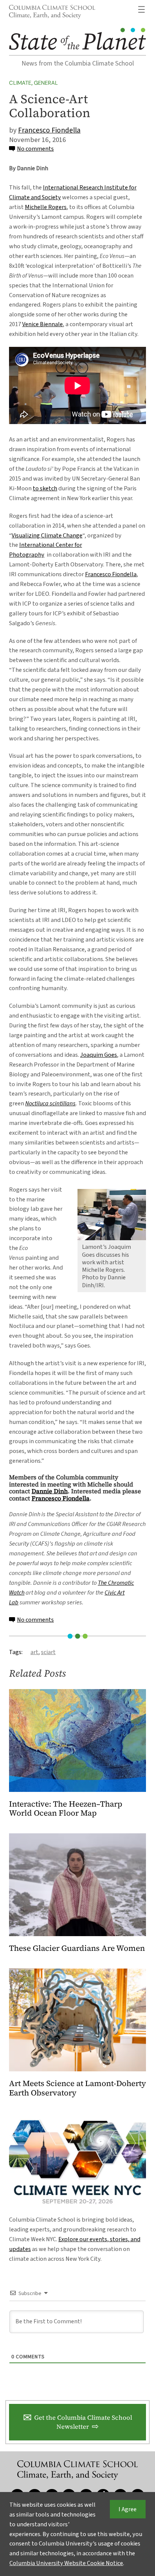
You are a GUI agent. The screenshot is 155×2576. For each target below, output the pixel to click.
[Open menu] (141, 9)
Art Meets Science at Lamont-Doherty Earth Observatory (77, 2088)
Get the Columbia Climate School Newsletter (83, 2422)
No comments (35, 149)
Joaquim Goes (99, 1055)
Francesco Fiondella (49, 130)
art (34, 1652)
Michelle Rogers (46, 207)
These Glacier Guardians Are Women (77, 1948)
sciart (48, 1652)
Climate (20, 83)
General (46, 83)
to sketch (45, 488)
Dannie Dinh (50, 1491)
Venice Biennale (43, 324)
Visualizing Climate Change (47, 535)
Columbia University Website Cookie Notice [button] (66, 2563)
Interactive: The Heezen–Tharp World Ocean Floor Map (66, 1809)
